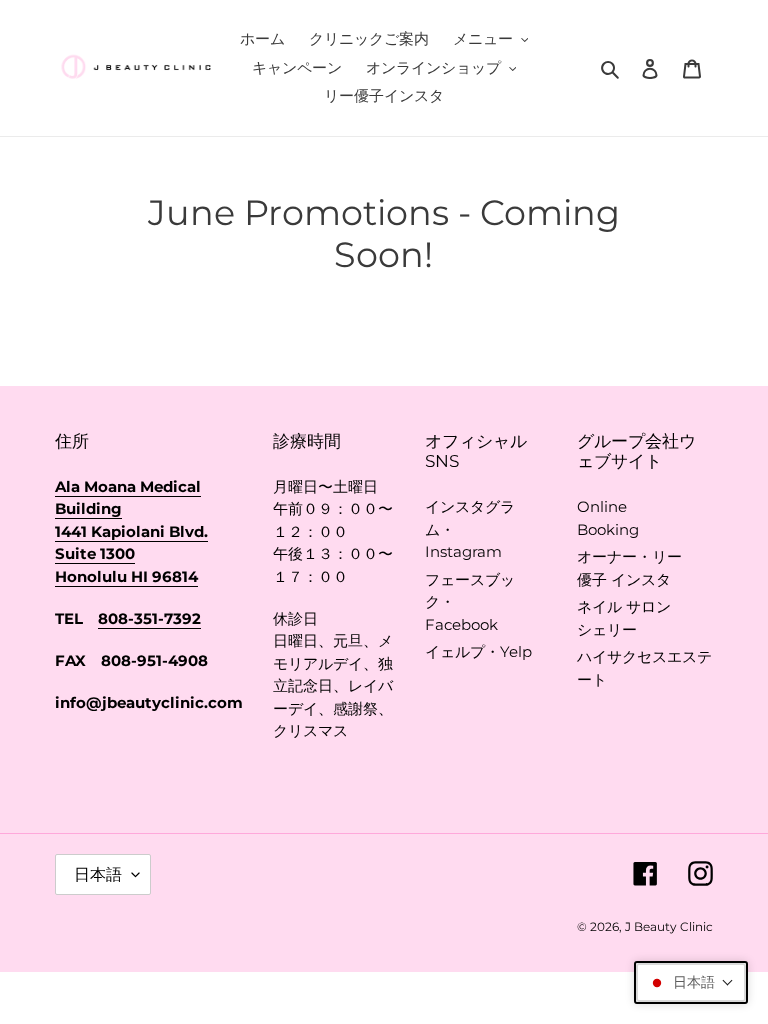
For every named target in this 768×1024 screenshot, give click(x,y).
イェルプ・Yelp (478, 651)
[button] (691, 982)
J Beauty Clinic (669, 926)
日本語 (98, 874)
